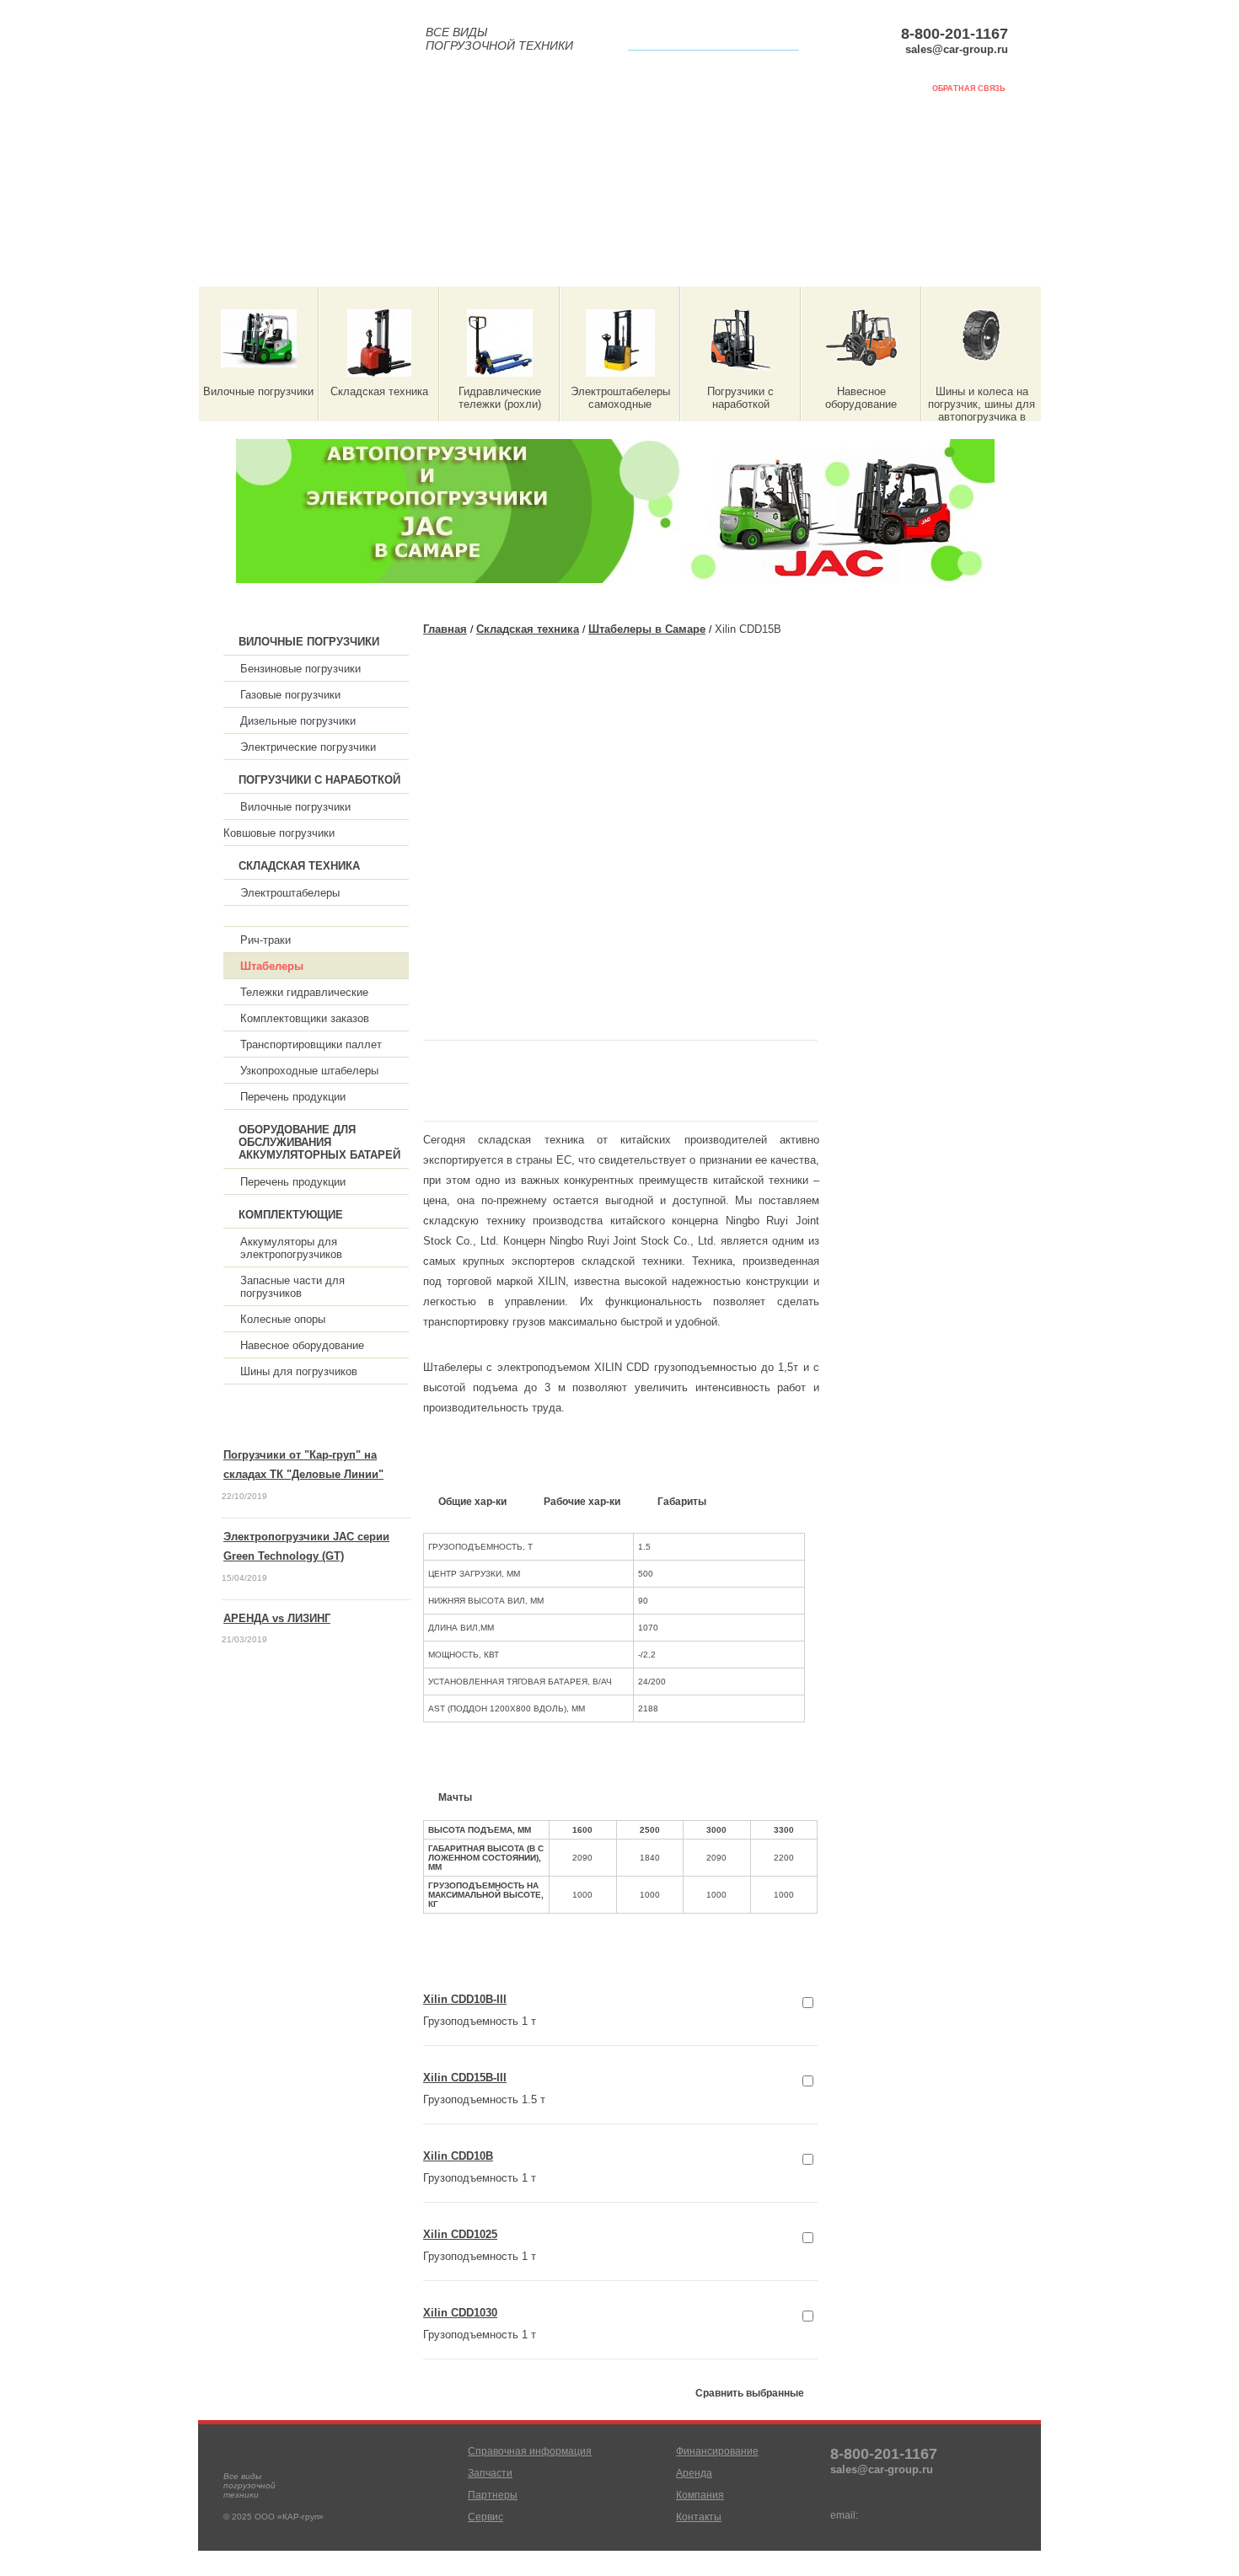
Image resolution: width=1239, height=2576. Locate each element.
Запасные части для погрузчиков (292, 1287)
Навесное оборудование (302, 1345)
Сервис (570, 268)
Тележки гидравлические (304, 992)
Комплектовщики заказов (305, 1018)
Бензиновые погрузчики (300, 669)
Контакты (699, 2517)
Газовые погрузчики (290, 695)
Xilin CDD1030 (460, 2313)
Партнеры (468, 268)
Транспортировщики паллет (311, 1044)
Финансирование (695, 268)
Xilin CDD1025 (460, 2234)
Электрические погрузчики (308, 747)
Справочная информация (245, 268)
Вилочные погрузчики (295, 807)
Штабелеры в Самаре (647, 629)
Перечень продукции (293, 1097)
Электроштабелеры (290, 893)
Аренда (819, 268)
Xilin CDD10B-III (465, 1999)
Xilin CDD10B (458, 2156)
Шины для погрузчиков (299, 1371)
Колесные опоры (283, 1319)
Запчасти (359, 268)
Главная (445, 629)
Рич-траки (265, 940)
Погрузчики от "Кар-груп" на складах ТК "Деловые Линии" (303, 1465)
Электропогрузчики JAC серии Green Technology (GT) (306, 1546)
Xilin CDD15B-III (465, 2078)
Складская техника (528, 629)
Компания (922, 268)
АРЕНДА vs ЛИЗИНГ (277, 1618)
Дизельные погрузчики (298, 721)
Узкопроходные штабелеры (309, 1071)
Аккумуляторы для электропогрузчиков (291, 1248)
